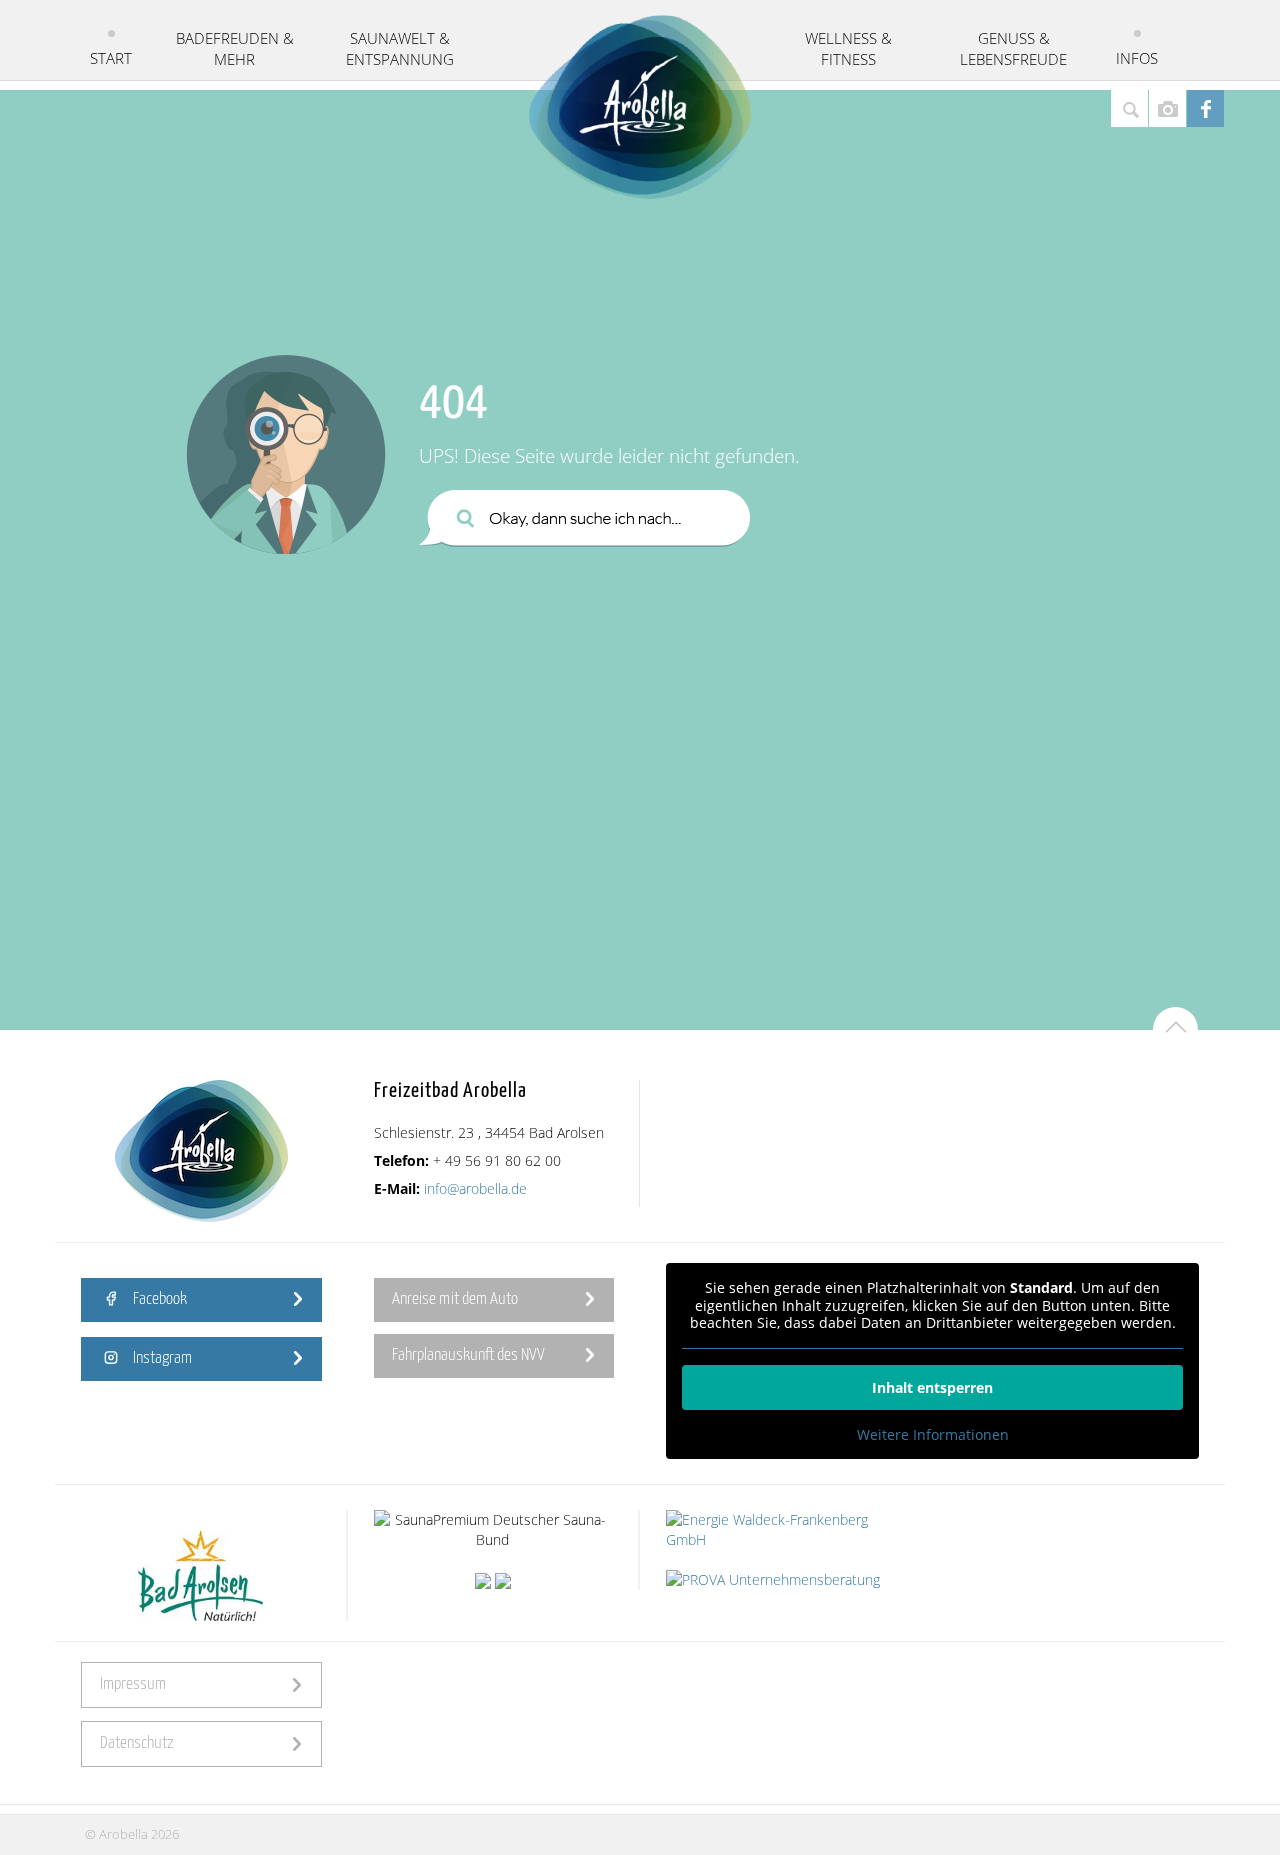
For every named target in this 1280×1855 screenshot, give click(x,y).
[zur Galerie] (1167, 108)
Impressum (133, 1684)
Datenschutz (137, 1743)
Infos (1137, 58)
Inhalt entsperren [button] (932, 1387)
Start (111, 58)
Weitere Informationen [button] (933, 1435)
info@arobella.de (475, 1188)
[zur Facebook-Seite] (1205, 108)
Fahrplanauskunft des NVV (468, 1355)
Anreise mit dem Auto (455, 1299)
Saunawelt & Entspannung (400, 48)
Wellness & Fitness (848, 48)
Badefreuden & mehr (235, 48)
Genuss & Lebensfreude (1013, 48)
